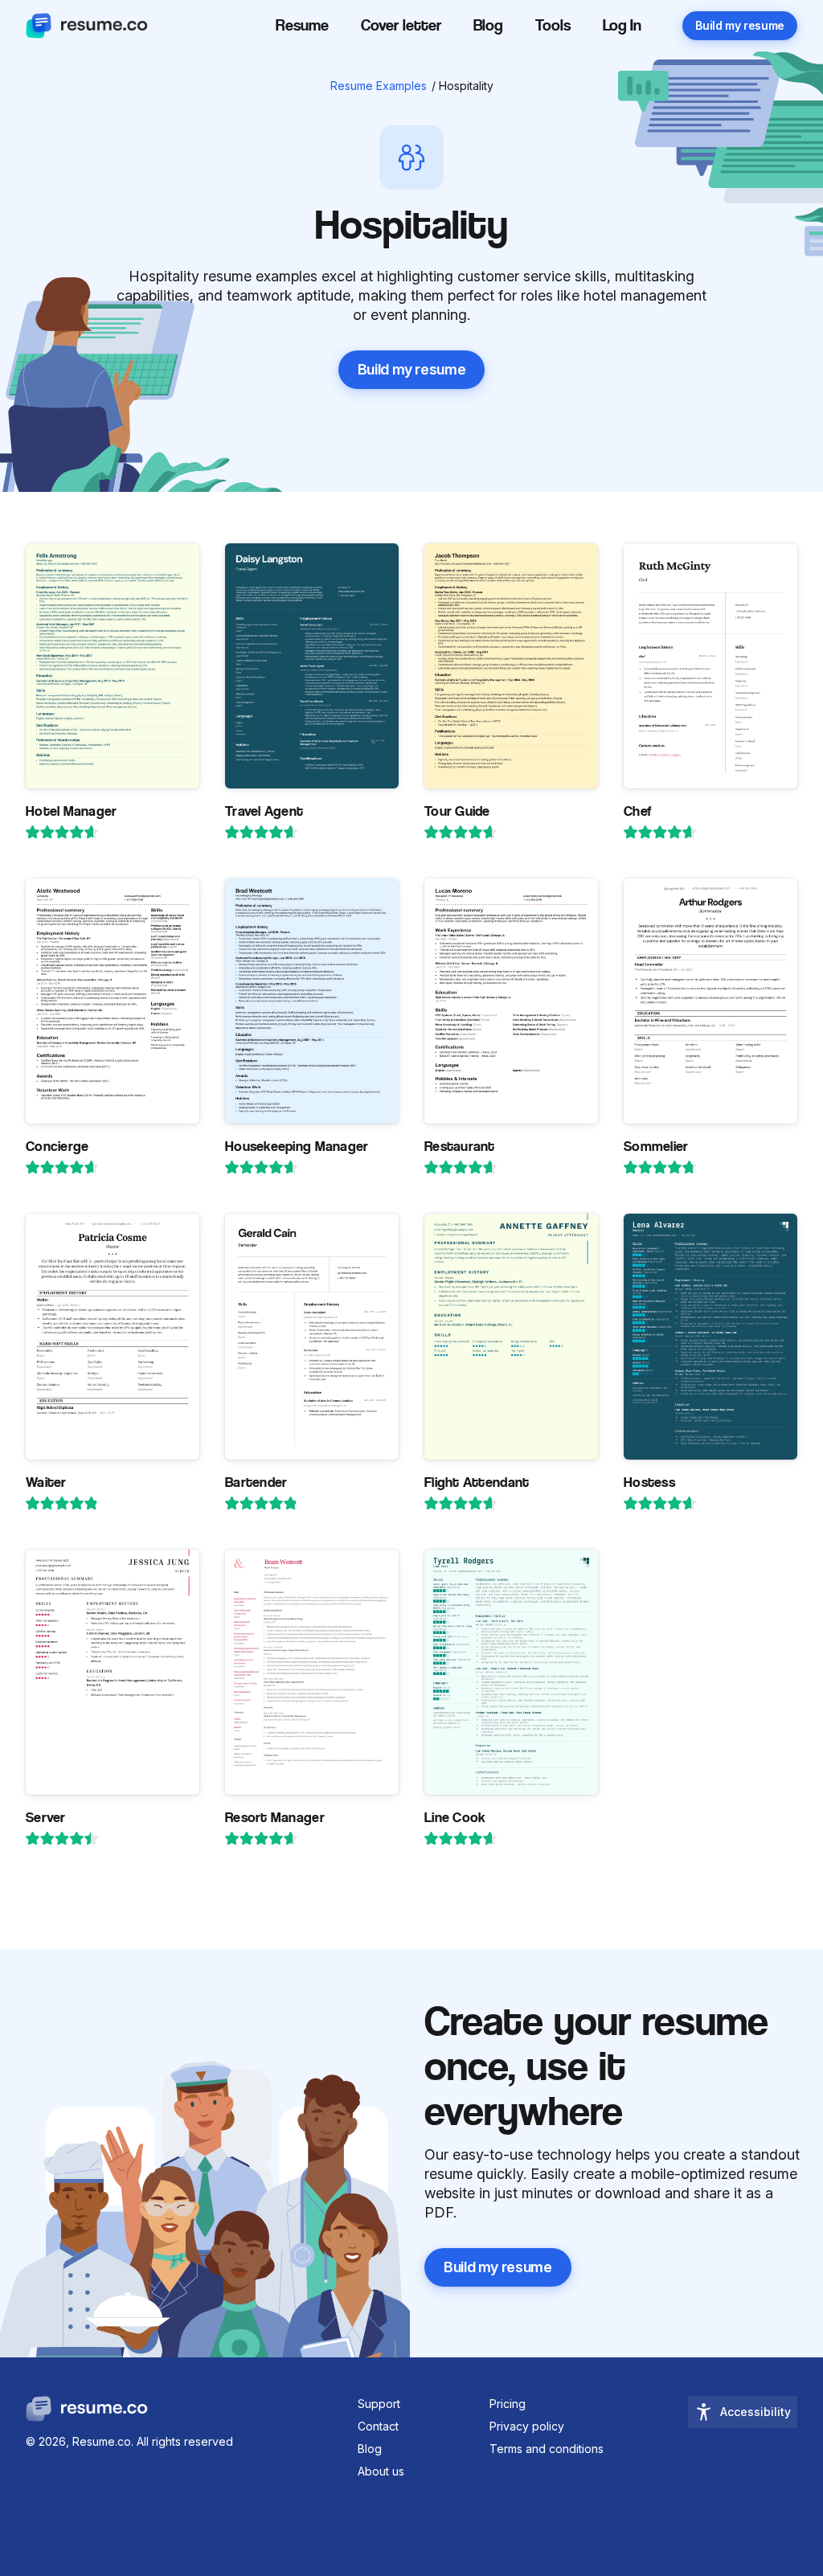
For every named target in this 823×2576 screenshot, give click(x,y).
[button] (622, 29)
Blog (488, 25)
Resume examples (379, 86)
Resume (302, 25)
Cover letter (401, 25)
